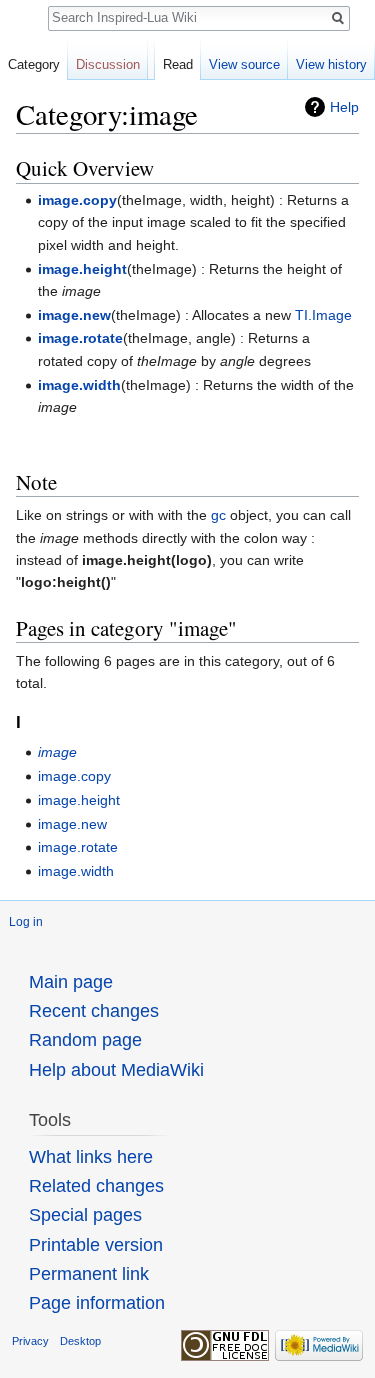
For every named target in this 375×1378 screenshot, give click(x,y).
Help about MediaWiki (116, 1070)
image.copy (77, 200)
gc (218, 515)
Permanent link (89, 1274)
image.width (79, 385)
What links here (91, 1157)
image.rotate (80, 338)
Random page (85, 1040)
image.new (74, 315)
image (57, 752)
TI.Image (323, 315)
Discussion (108, 64)
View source (244, 64)
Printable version (96, 1245)
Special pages (85, 1215)
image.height (82, 269)
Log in (26, 922)
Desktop (80, 1341)
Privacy (30, 1341)
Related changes (96, 1186)
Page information (97, 1303)
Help (344, 107)
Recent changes (94, 1011)
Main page (71, 982)
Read (178, 64)
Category (34, 64)
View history (331, 64)
